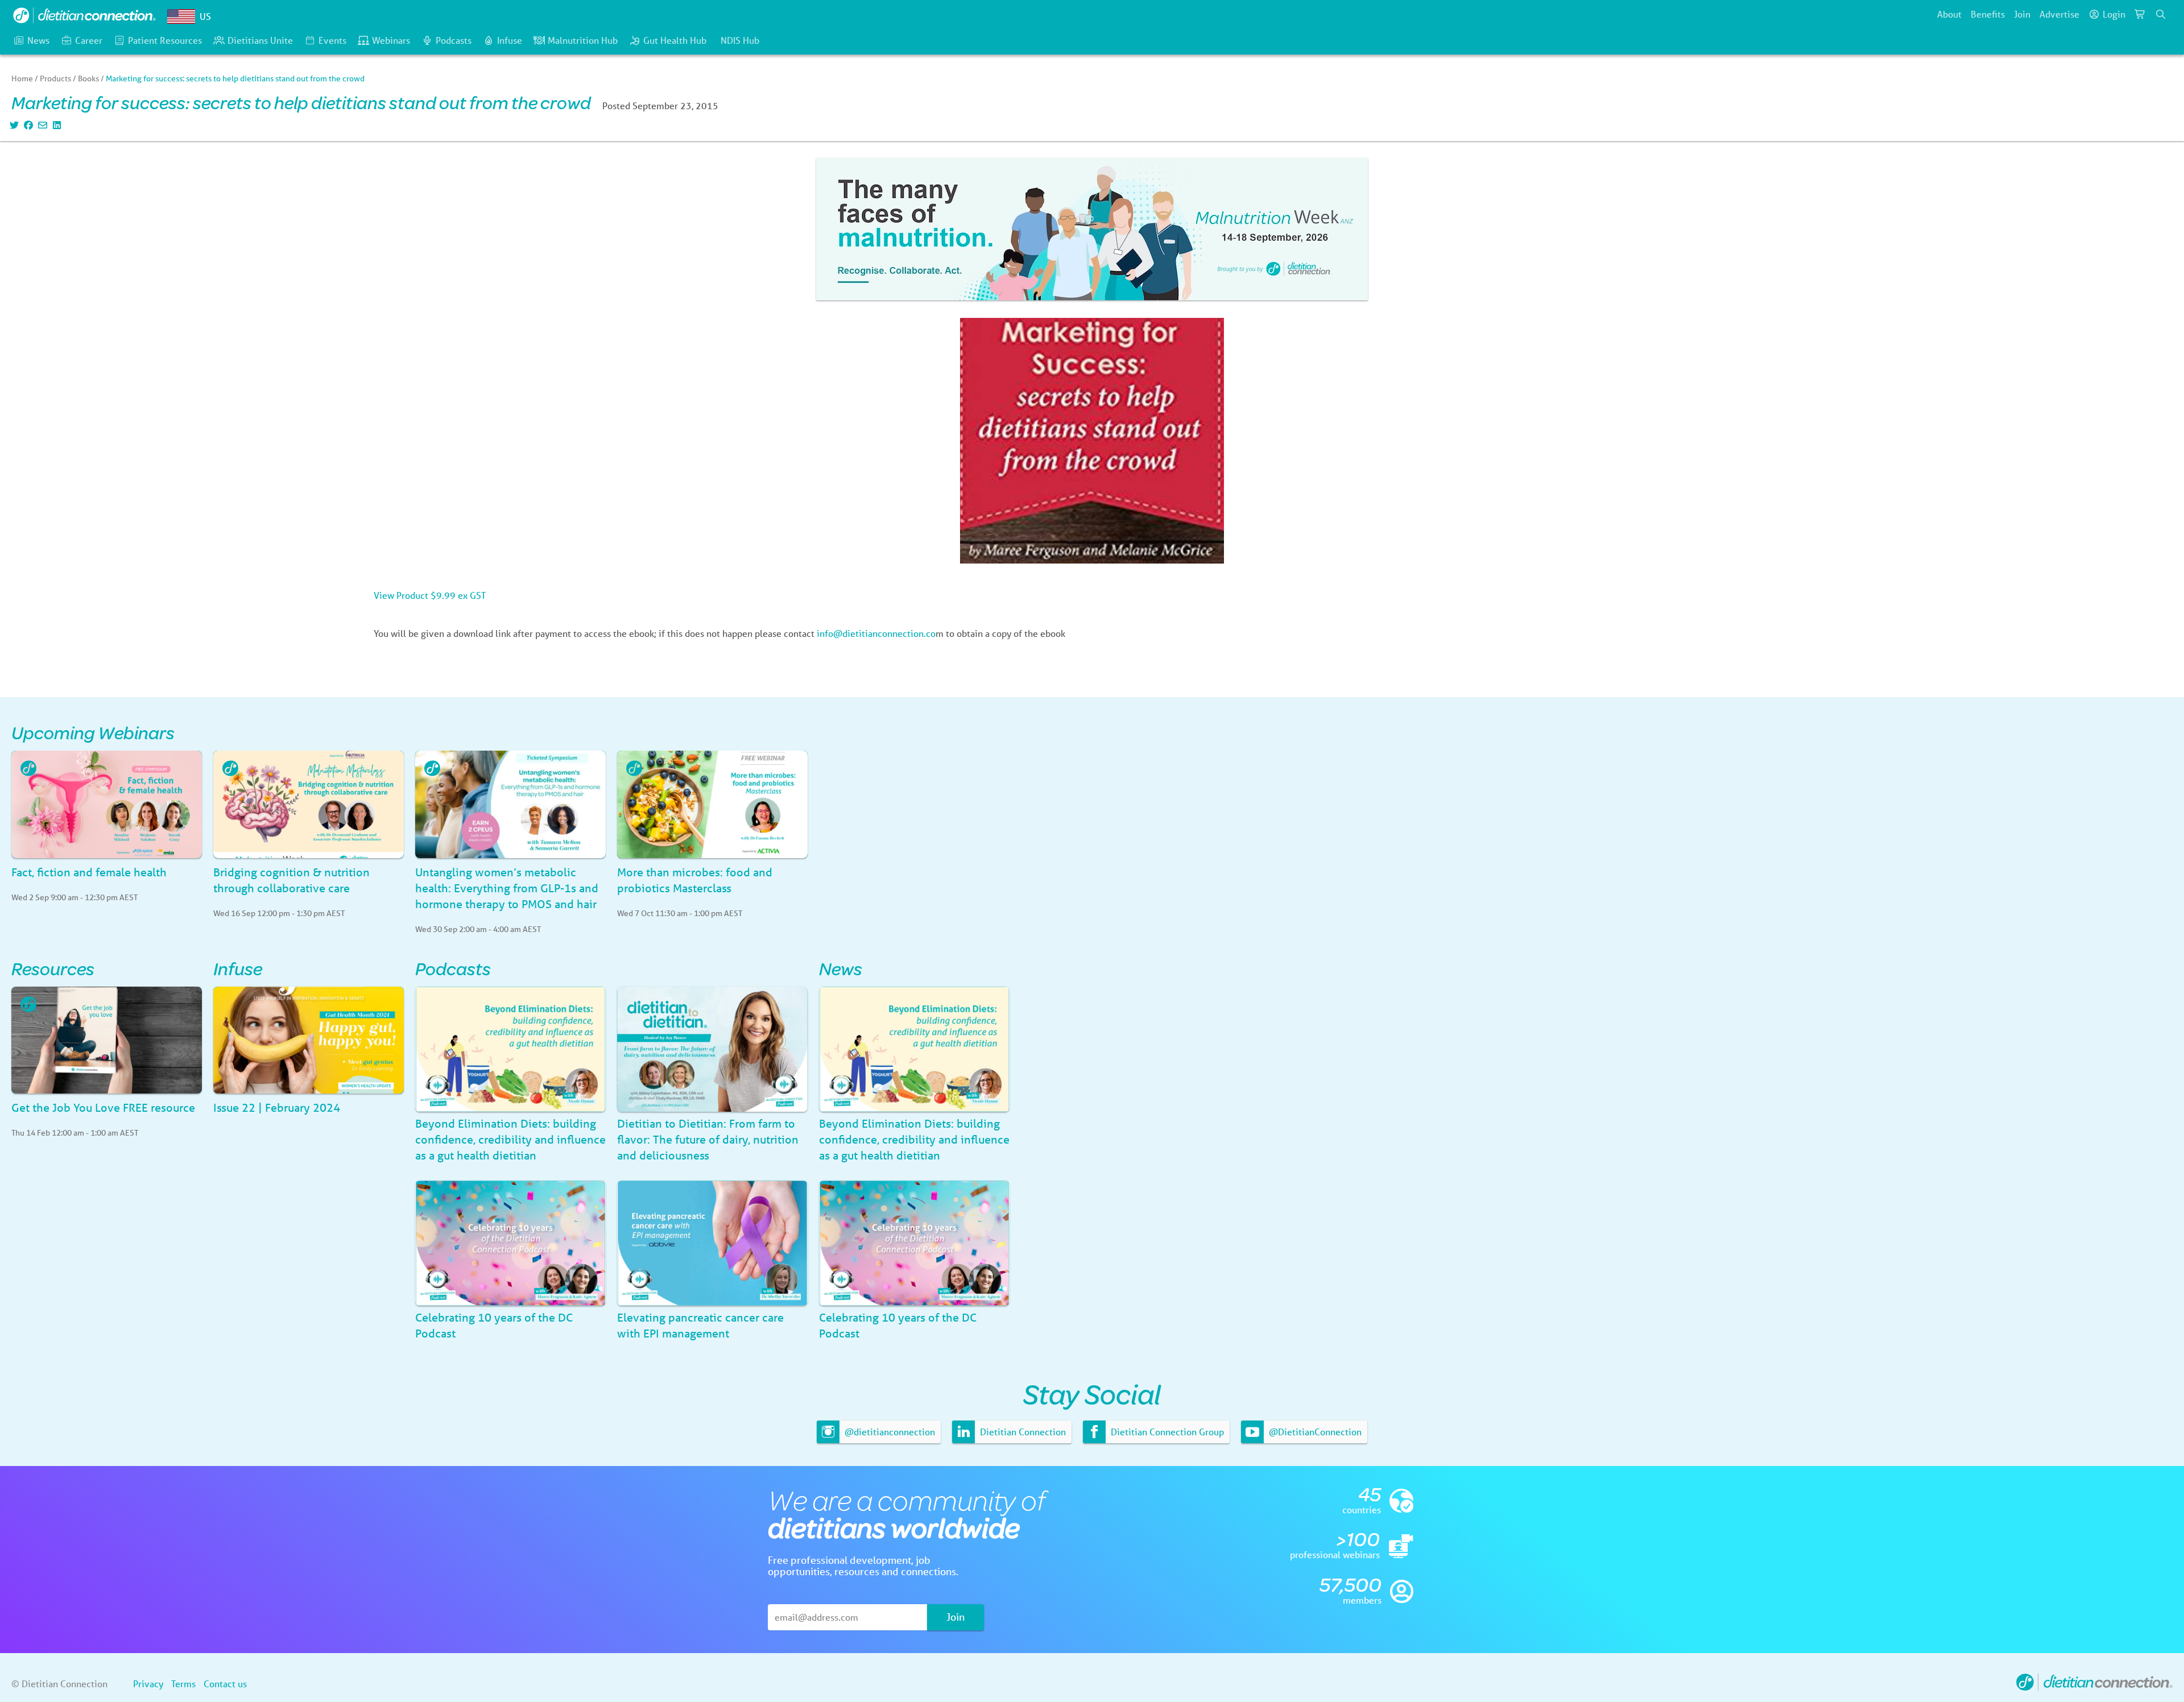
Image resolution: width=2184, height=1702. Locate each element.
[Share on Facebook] (27, 125)
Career (89, 40)
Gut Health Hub (675, 40)
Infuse (510, 40)
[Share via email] (41, 125)
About (1949, 14)
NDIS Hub (740, 40)
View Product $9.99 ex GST (430, 595)
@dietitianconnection (889, 1432)
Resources (53, 968)
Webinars (391, 40)
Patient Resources (165, 40)
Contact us (225, 1684)
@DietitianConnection (1314, 1432)
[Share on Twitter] (13, 125)
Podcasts (454, 40)
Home (22, 78)
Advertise (2059, 14)
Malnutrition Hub (583, 40)
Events (332, 40)
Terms (183, 1684)
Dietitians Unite (260, 40)
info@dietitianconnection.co (876, 633)
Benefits (1988, 14)
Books (88, 78)
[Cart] (2140, 14)
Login (2114, 14)
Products (55, 78)
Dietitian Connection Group (1166, 1432)
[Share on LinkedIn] (55, 125)
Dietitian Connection (1022, 1432)
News (38, 40)
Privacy (148, 1684)
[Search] (2161, 14)
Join (2022, 14)
